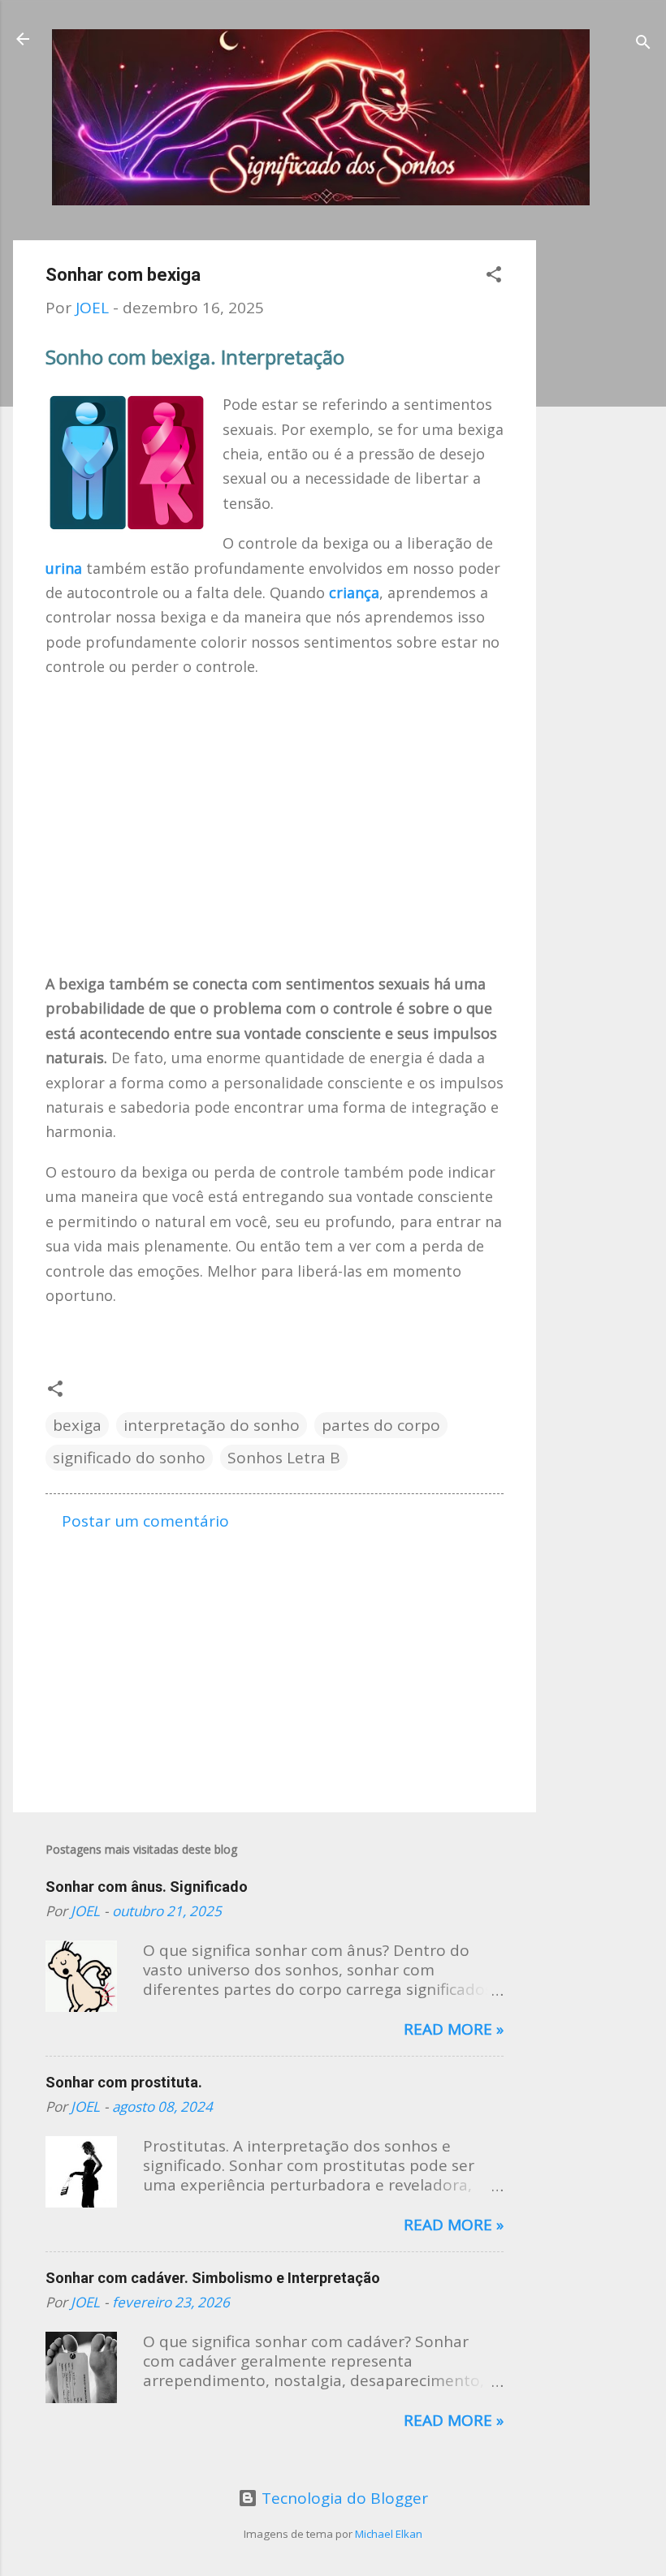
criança (354, 592)
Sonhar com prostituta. (124, 2082)
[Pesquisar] (643, 44)
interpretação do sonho (212, 1425)
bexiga (77, 1425)
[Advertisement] (601, 484)
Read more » (454, 2029)
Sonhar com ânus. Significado (147, 1887)
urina (64, 568)
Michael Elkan (389, 2534)
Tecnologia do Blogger (343, 2498)
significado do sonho (129, 1458)
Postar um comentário (145, 1521)
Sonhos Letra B (284, 1458)
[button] (494, 276)
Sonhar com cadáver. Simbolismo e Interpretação (213, 2278)
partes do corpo (381, 1425)
